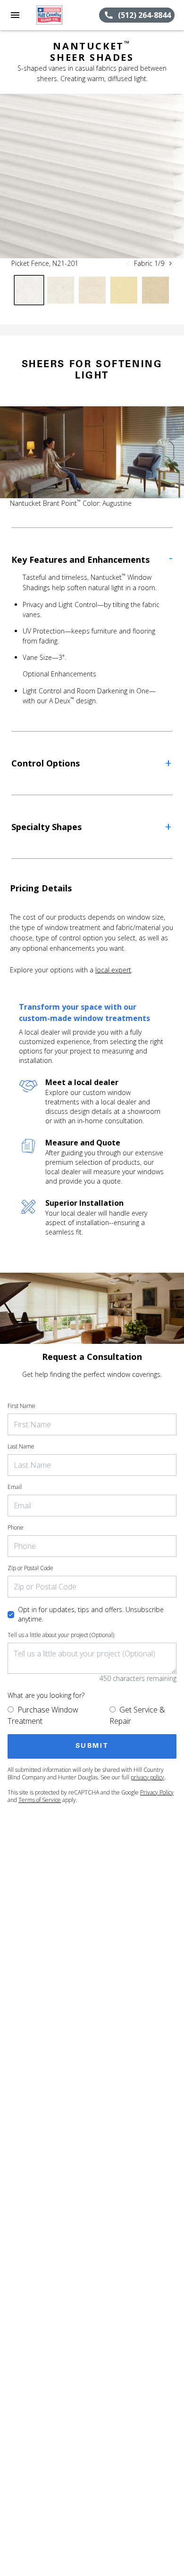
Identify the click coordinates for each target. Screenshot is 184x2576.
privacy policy (147, 1777)
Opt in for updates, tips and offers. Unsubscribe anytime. (91, 1614)
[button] (15, 15)
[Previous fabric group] (128, 263)
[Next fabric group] (170, 263)
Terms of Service (40, 1800)
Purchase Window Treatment (43, 1715)
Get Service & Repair (137, 1715)
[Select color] (29, 290)
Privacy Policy (157, 1792)
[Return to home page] (59, 15)
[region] (92, 176)
